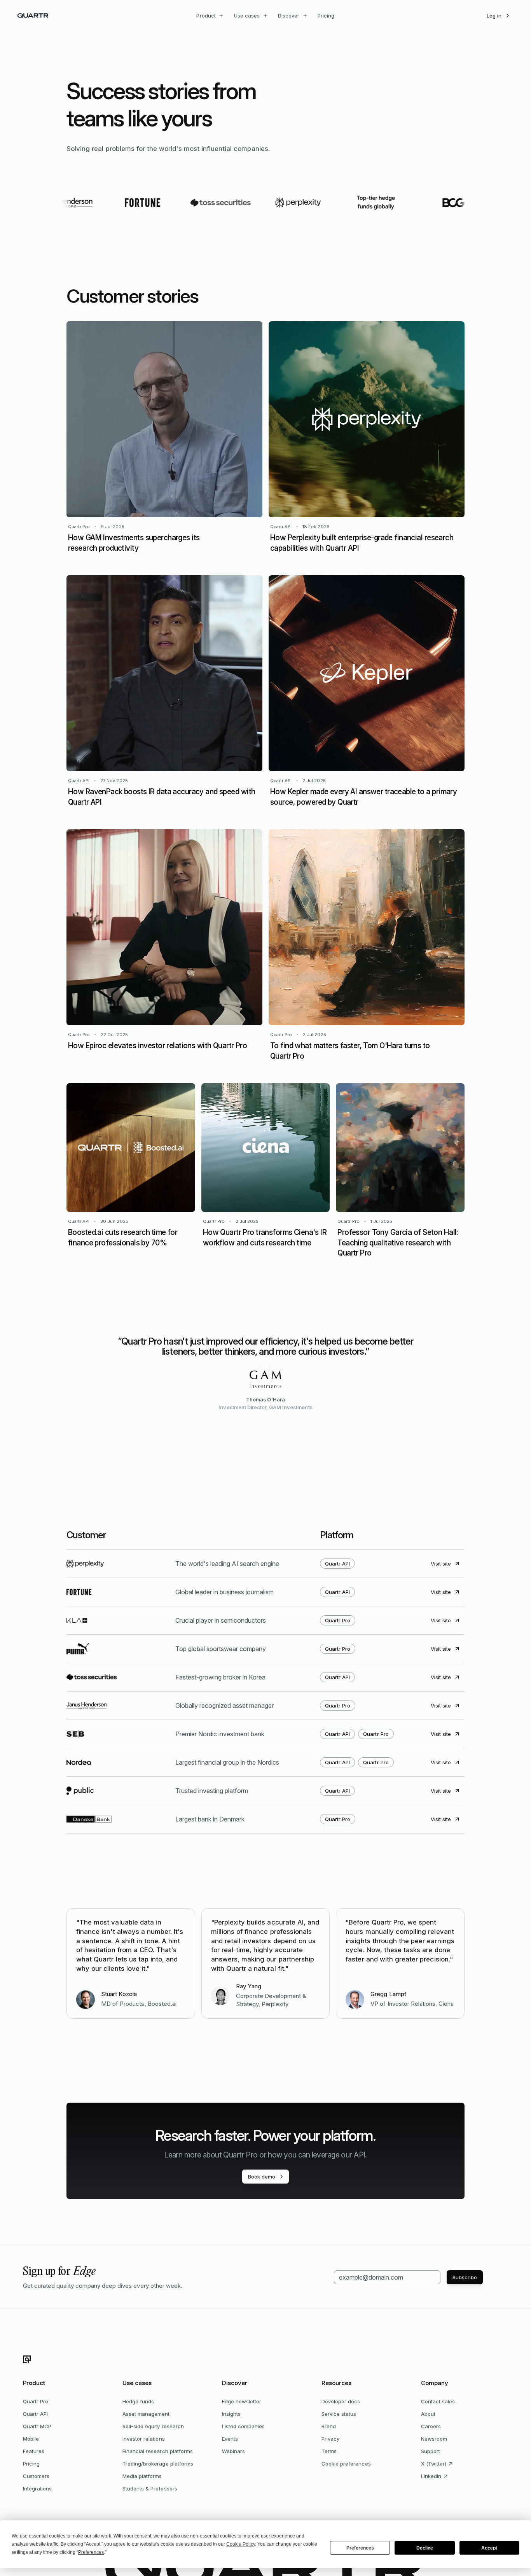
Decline (425, 2548)
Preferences (360, 2548)
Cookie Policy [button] (241, 2544)
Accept (489, 2548)
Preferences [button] (91, 2552)
